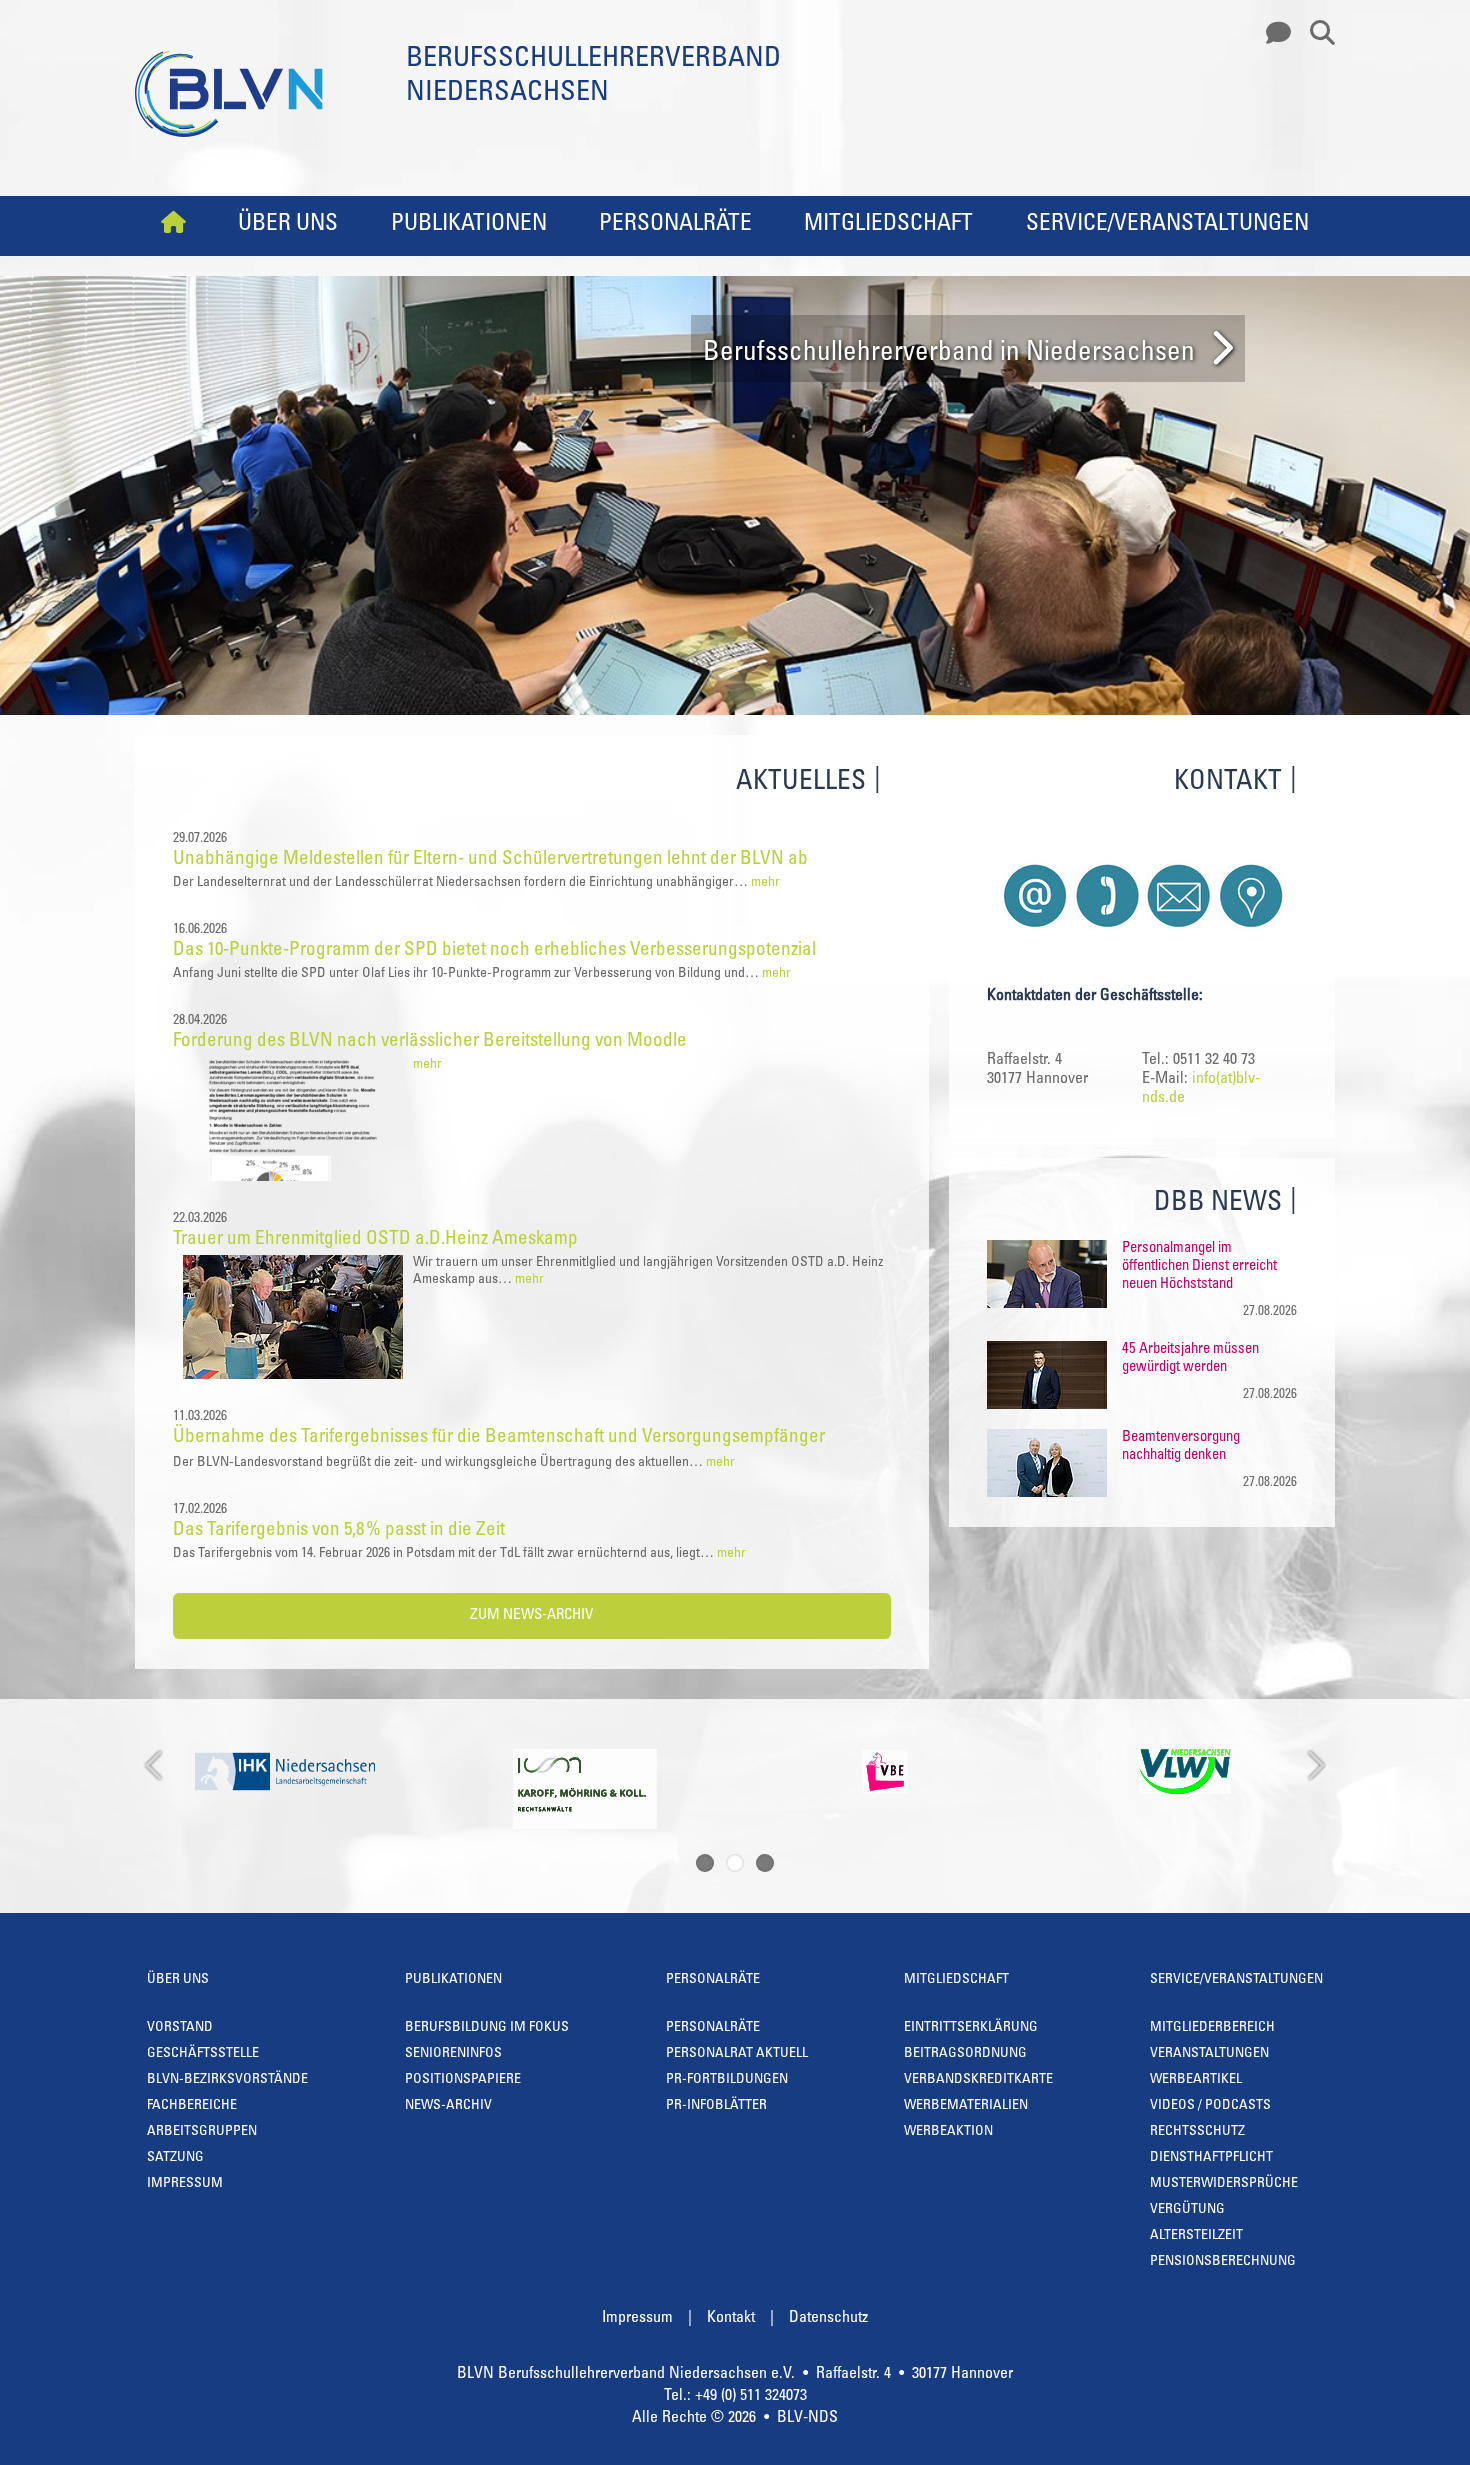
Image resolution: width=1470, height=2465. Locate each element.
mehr (765, 883)
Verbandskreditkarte (978, 2080)
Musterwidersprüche (1224, 2184)
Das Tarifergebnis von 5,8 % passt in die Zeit (339, 1530)
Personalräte (675, 224)
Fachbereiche (192, 2106)
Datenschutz (828, 2318)
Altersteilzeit (1196, 2236)
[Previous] (155, 1766)
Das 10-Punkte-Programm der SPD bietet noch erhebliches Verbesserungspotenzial (494, 950)
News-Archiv (448, 2106)
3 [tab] (765, 1863)
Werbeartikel (1196, 2080)
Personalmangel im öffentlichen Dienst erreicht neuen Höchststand (1199, 1266)
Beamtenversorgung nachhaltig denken (1181, 1446)
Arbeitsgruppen (202, 2132)
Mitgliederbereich (1212, 2028)
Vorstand (180, 2028)
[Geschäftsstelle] (1273, 34)
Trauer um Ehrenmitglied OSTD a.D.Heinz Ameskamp (375, 1239)
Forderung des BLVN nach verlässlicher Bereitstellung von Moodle (430, 1041)
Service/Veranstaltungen (1167, 224)
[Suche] (1315, 34)
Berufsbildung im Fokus (487, 2028)
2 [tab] (735, 1863)
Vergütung (1187, 2210)
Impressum (185, 2184)
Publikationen (469, 224)
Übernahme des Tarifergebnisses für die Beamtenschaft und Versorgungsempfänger (499, 1437)
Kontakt (731, 2318)
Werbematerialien (966, 2106)
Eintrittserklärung (971, 2028)
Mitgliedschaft (888, 224)
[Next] (1314, 1766)
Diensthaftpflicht (1211, 2158)
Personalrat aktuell (737, 2054)
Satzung (175, 2158)
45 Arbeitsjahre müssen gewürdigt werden (1190, 1358)
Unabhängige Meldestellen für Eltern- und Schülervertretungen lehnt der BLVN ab (490, 859)
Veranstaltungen (1209, 2054)
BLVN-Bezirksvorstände (227, 2080)
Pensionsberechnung (1223, 2262)
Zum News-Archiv (531, 1615)
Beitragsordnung (965, 2054)
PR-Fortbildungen (727, 2080)
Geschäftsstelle (203, 2054)
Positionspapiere (463, 2080)
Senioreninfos (453, 2054)
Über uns (288, 224)
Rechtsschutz (1197, 2132)
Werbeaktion (948, 2132)
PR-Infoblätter (716, 2106)
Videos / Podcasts (1210, 2106)
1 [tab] (705, 1863)
